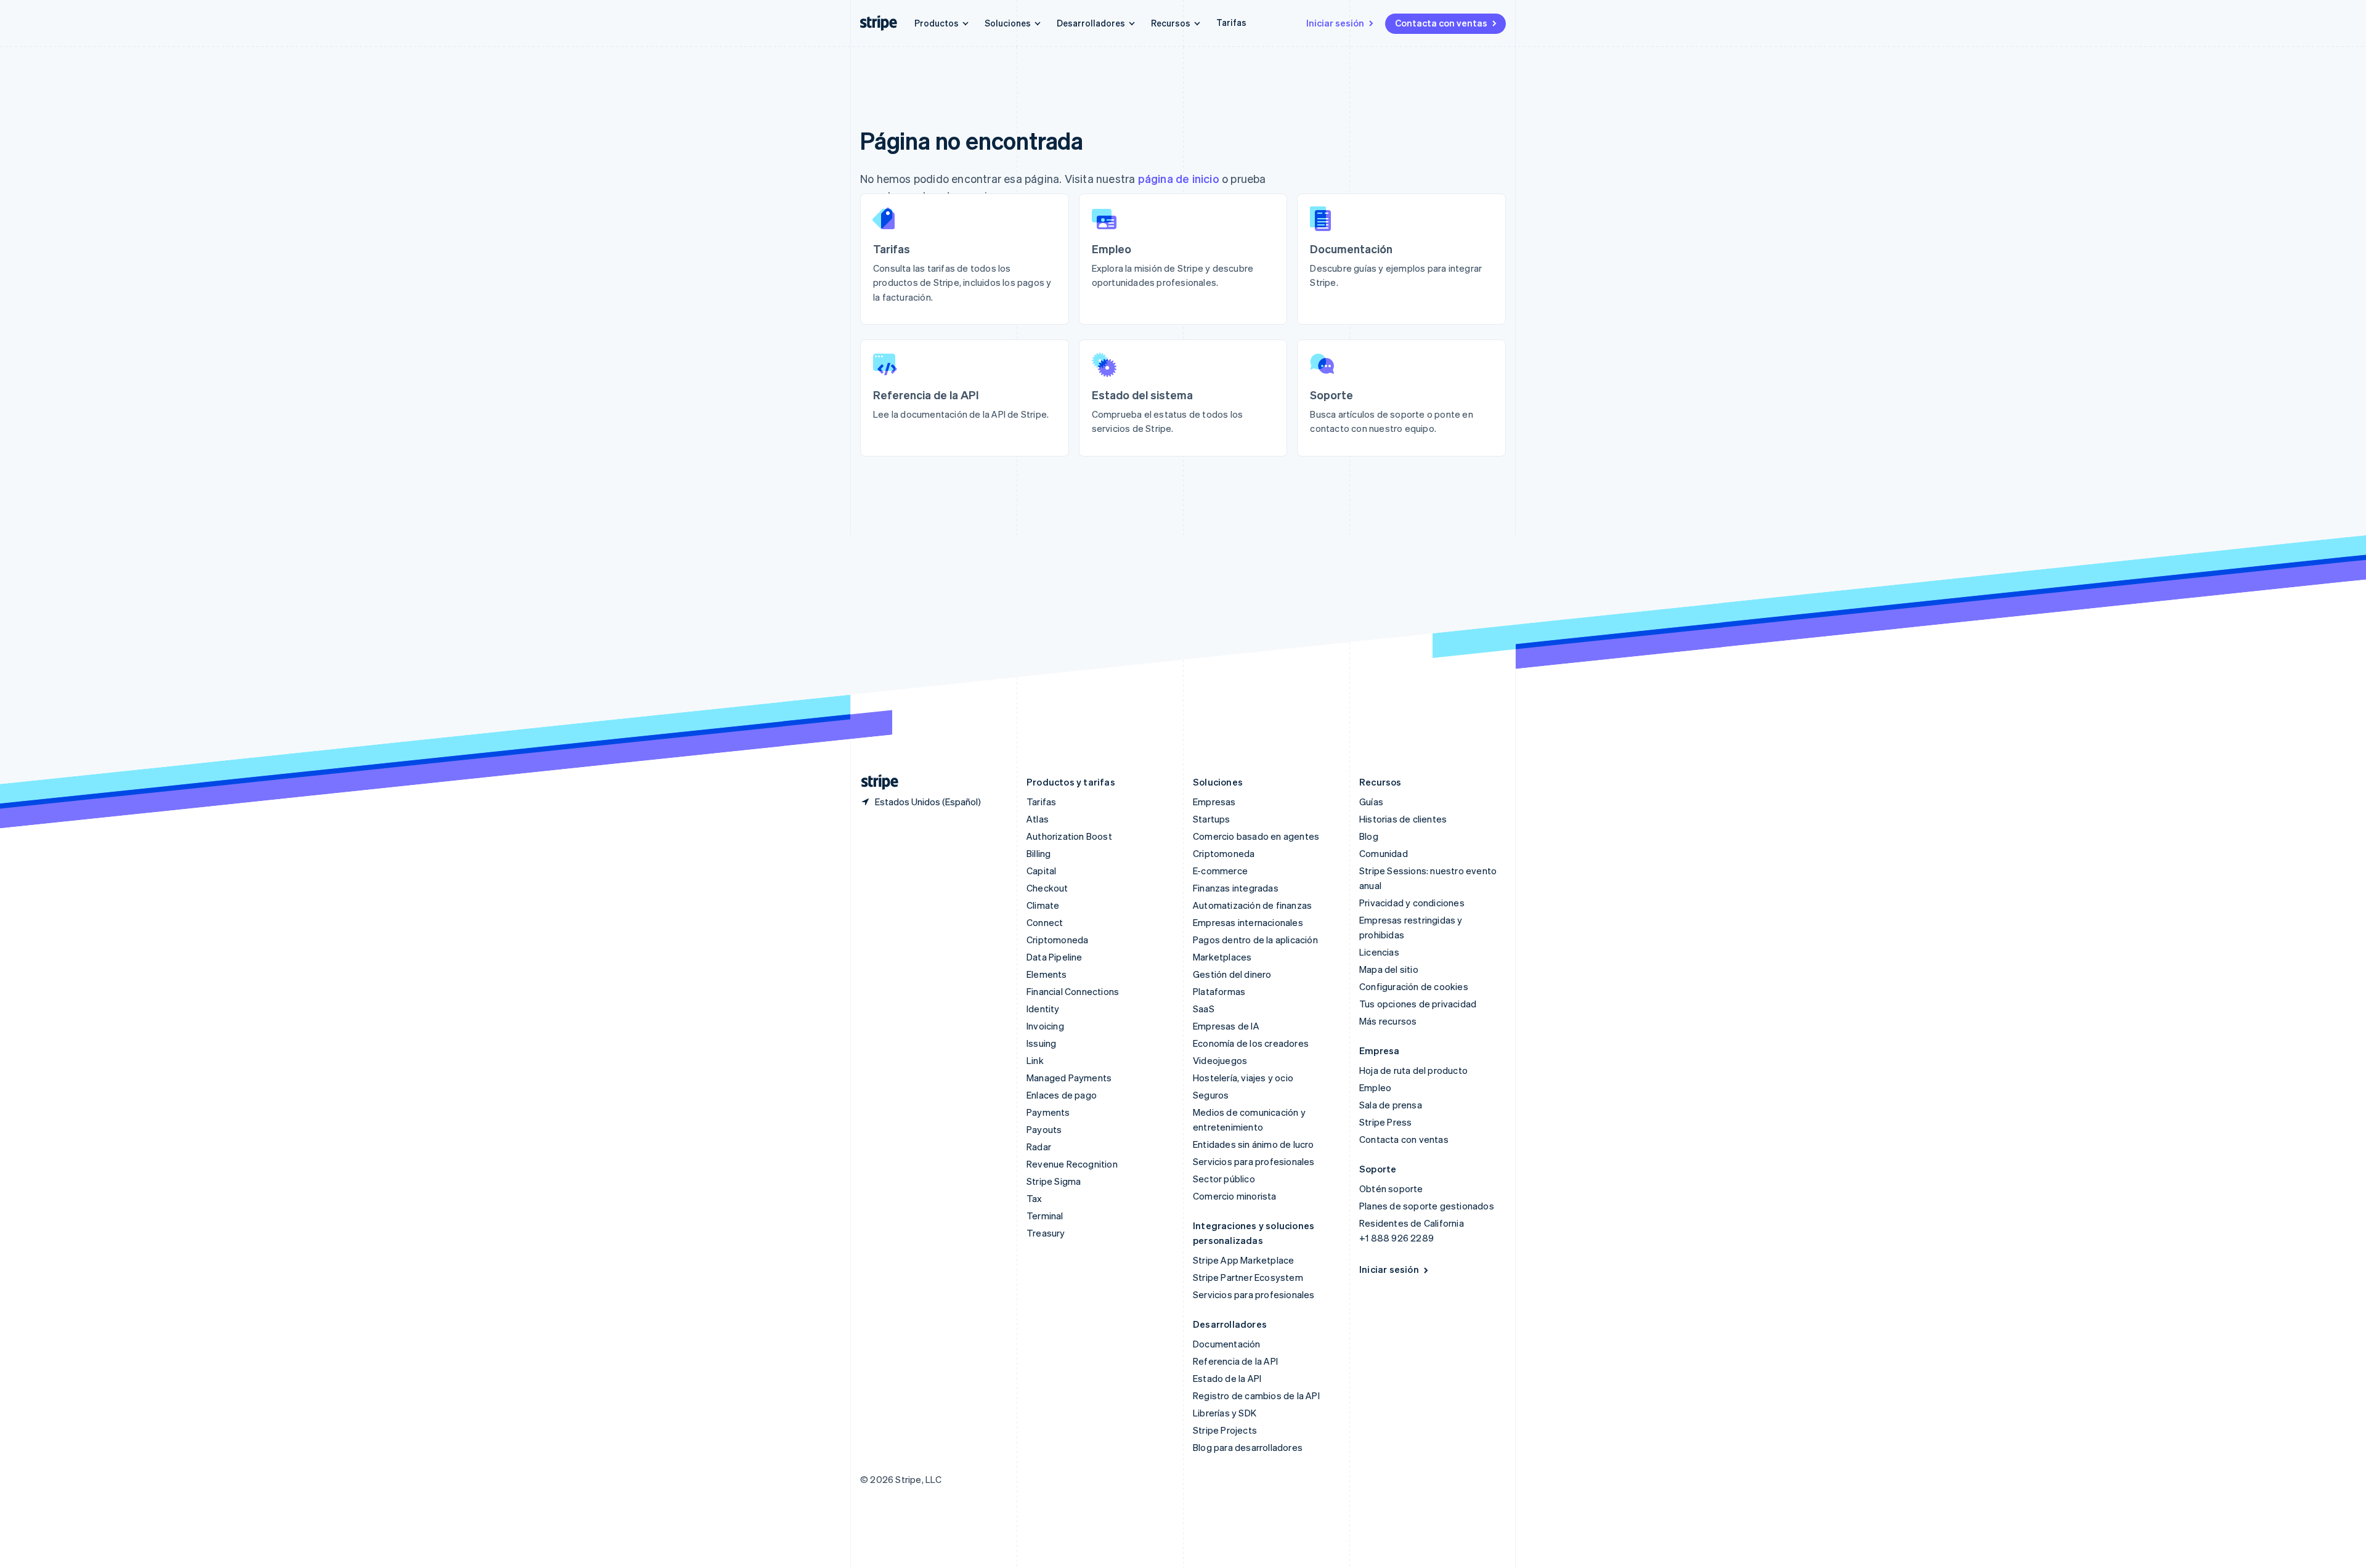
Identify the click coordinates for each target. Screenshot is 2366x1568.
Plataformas (1219, 991)
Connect (1045, 922)
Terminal (1045, 1216)
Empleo (1375, 1087)
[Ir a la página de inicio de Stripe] (875, 782)
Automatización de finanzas (1252, 905)
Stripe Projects (1225, 1430)
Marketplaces (1222, 957)
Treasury (1046, 1233)
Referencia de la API (1235, 1361)
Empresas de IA (1226, 1026)
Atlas (1038, 819)
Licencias (1379, 952)
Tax (1035, 1198)
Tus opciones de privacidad (1418, 1004)
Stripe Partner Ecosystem (1248, 1277)
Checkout (1047, 888)
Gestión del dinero (1232, 974)
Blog (1369, 836)
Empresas (1214, 802)
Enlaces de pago (1062, 1095)
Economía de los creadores (1251, 1043)
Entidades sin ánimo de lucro (1254, 1144)
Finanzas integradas (1236, 888)
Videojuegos (1220, 1060)
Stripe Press (1385, 1122)
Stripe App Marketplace (1243, 1260)
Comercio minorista (1235, 1196)
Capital (1041, 871)
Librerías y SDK (1225, 1413)
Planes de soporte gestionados (1427, 1206)
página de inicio (1179, 178)
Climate (1043, 905)
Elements (1047, 974)
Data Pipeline (1055, 957)
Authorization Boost (1069, 836)
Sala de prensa (1391, 1105)
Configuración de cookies (1414, 986)
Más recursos (1388, 1021)
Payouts (1044, 1129)
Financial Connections (1073, 991)
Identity (1043, 1009)
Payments (1048, 1112)
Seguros (1211, 1095)
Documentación (1227, 1344)
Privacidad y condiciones (1412, 903)
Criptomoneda (1057, 940)
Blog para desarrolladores (1248, 1447)
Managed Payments (1069, 1078)
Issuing (1041, 1043)
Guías (1371, 802)
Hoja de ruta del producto (1413, 1070)
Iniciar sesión (1335, 23)
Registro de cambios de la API (1256, 1395)
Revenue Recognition (1072, 1164)
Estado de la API (1227, 1378)
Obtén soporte (1391, 1188)
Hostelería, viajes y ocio (1243, 1078)
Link (1035, 1060)
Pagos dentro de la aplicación (1255, 940)
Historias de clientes (1403, 819)
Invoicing (1045, 1026)
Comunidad (1384, 853)
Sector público (1224, 1179)
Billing (1039, 853)
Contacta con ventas (1441, 23)
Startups (1212, 819)
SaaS (1204, 1009)
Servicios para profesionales (1254, 1161)
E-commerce (1220, 871)
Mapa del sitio (1389, 969)
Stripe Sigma (1054, 1181)
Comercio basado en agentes (1256, 836)
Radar (1039, 1147)
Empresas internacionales (1248, 922)
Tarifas (1231, 22)
